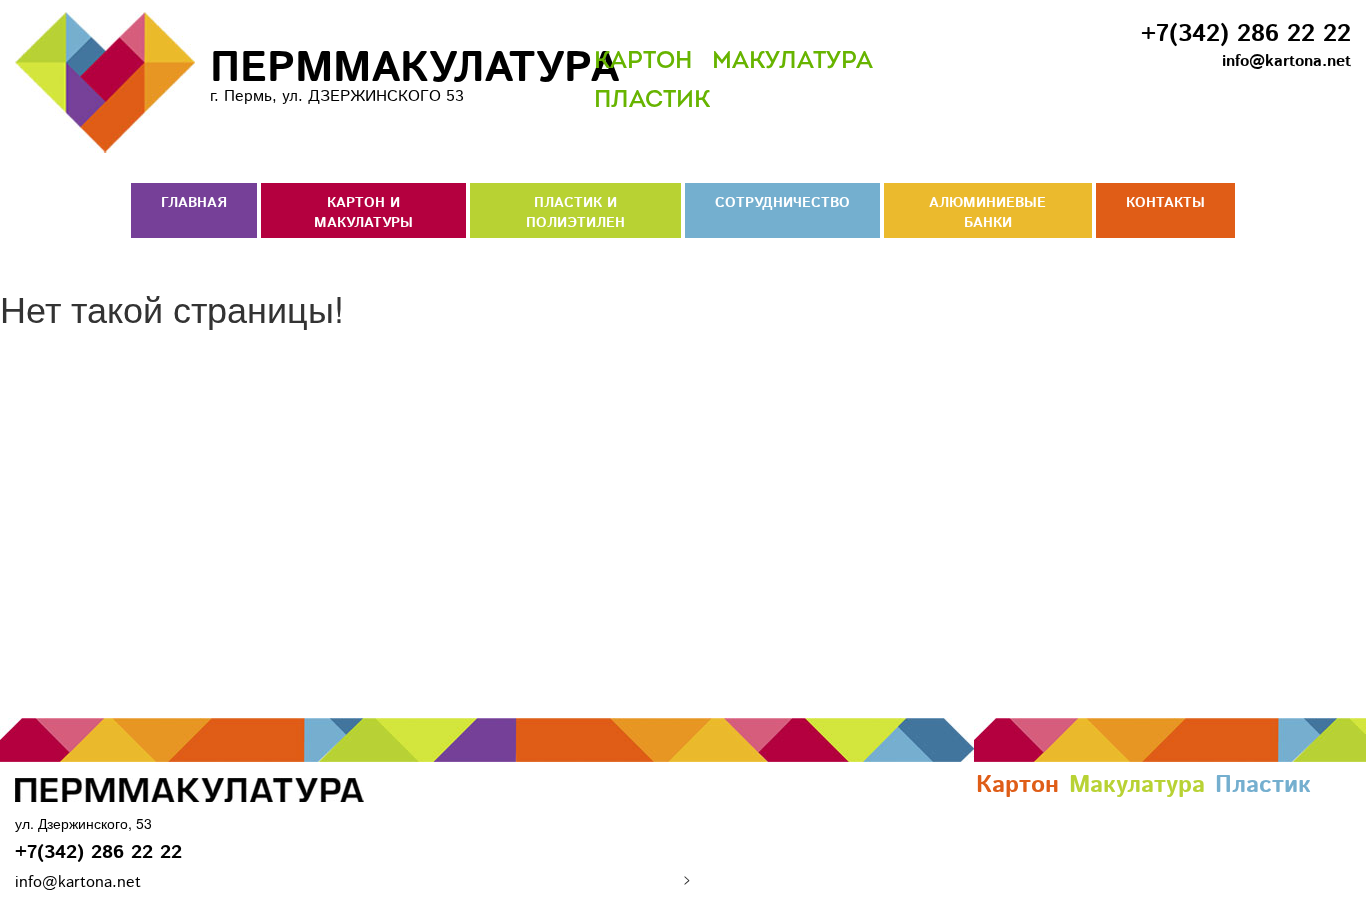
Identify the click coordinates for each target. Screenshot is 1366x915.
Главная (194, 203)
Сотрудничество (782, 203)
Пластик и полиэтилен (575, 213)
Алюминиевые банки (987, 213)
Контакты (1165, 203)
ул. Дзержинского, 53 (83, 823)
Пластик (652, 101)
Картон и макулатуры (363, 213)
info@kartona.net (1286, 62)
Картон (643, 62)
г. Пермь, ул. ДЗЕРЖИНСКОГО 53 (377, 73)
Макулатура (792, 62)
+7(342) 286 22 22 (1246, 34)
